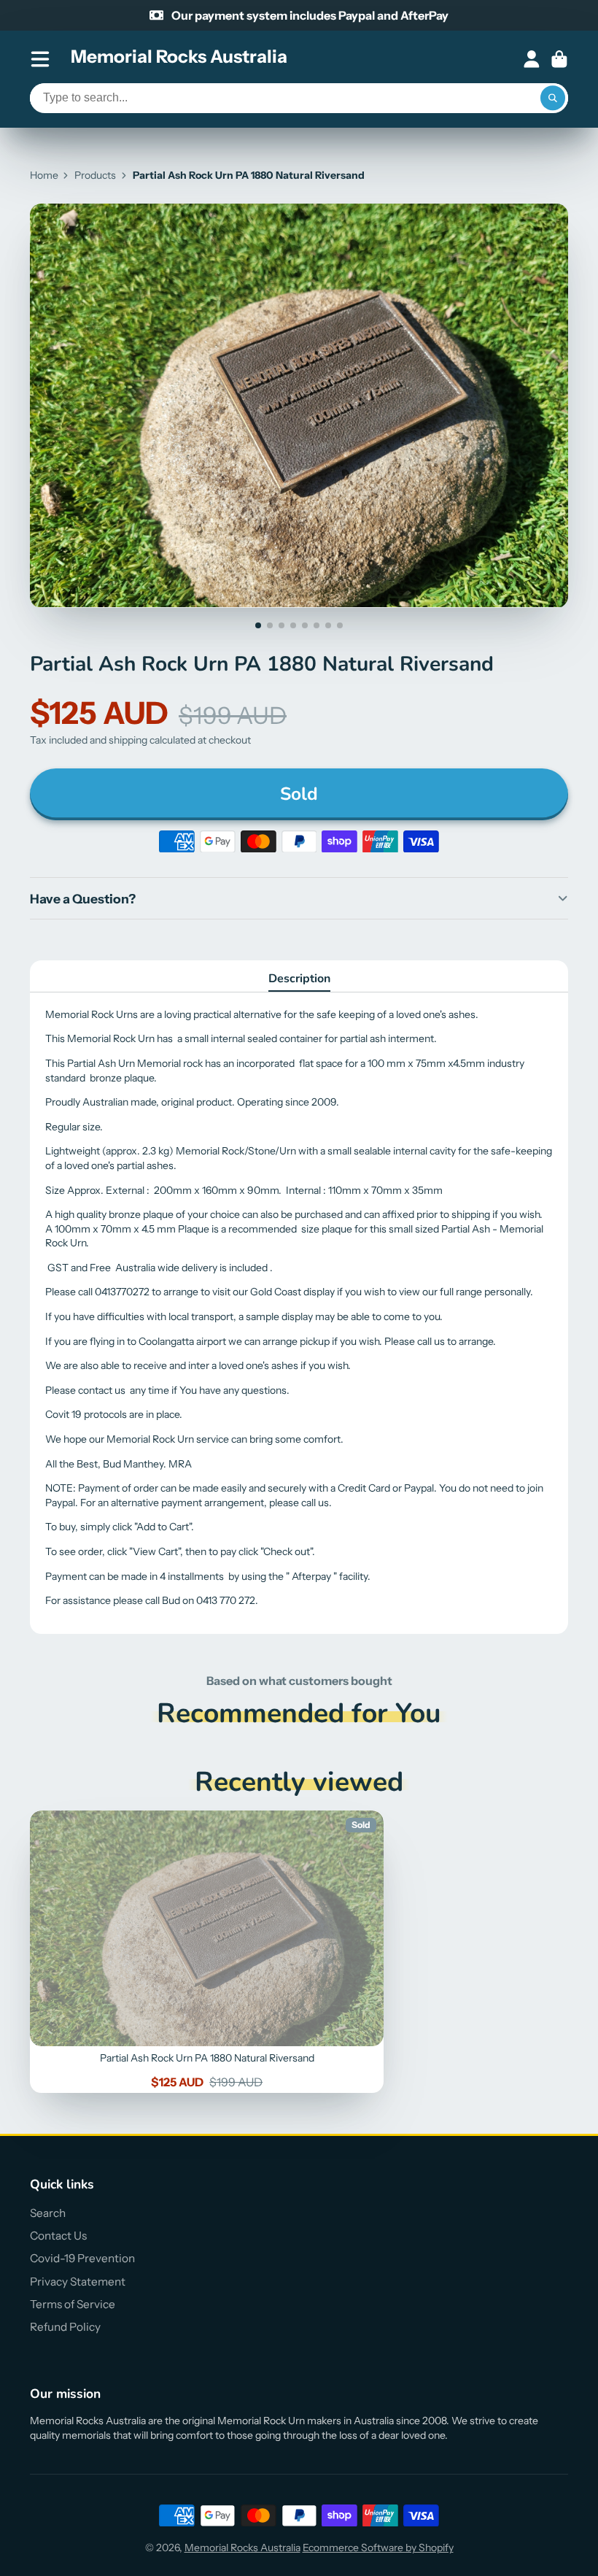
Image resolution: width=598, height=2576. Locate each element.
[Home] (179, 59)
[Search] (553, 99)
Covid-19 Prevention (82, 2258)
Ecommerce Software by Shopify (378, 2548)
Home (44, 175)
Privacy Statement (78, 2282)
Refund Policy (65, 2327)
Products (95, 175)
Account (532, 59)
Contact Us (58, 2236)
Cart (559, 59)
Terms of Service (73, 2304)
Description (299, 979)
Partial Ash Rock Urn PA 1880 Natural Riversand (207, 1952)
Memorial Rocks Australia (242, 2548)
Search (48, 2213)
